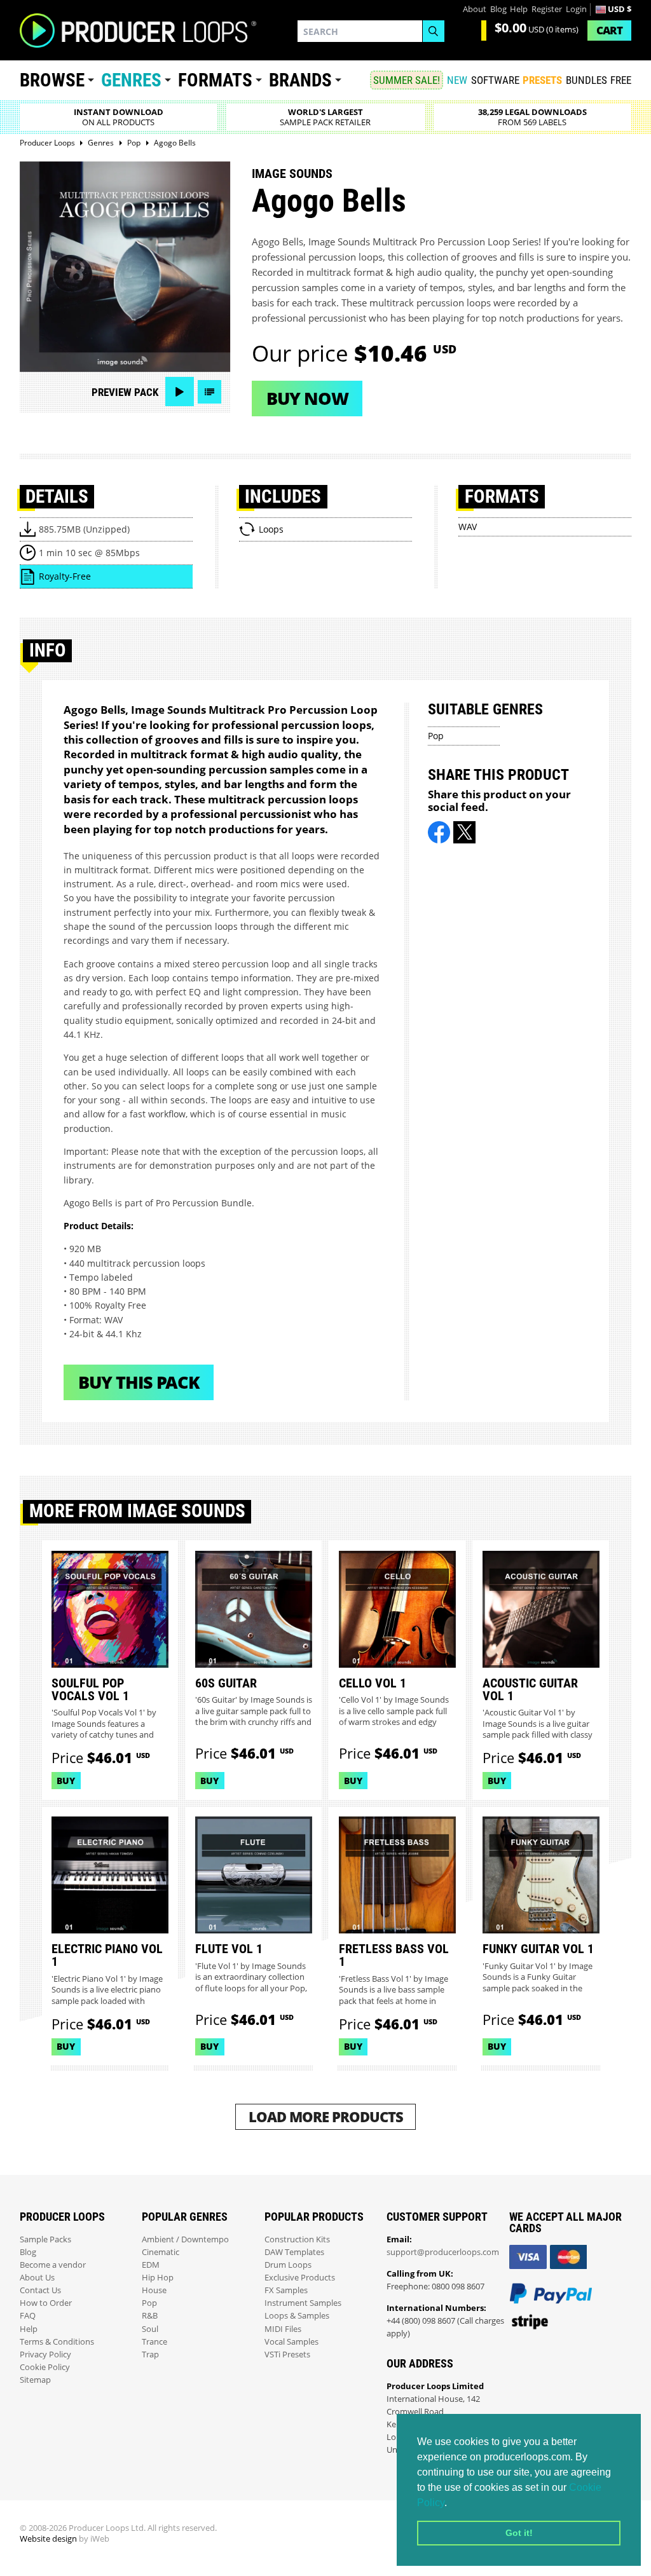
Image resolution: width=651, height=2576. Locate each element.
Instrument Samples (303, 2303)
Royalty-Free (65, 576)
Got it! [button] (519, 2533)
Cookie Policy (45, 2367)
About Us (37, 2278)
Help (519, 9)
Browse (52, 80)
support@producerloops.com (443, 2252)
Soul (150, 2329)
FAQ (28, 2316)
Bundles (586, 80)
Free (621, 80)
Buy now (307, 398)
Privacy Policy (45, 2355)
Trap (150, 2355)
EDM (151, 2265)
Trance (154, 2342)
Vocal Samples (291, 2342)
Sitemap (35, 2380)
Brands (300, 80)
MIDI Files (283, 2329)
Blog (498, 9)
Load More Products (326, 2117)
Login (576, 9)
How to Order (46, 2303)
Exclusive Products (300, 2278)
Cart (609, 30)
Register (547, 9)
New (457, 80)
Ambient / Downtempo (185, 2239)
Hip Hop (158, 2278)
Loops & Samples (297, 2316)
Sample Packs (45, 2239)
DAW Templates (294, 2252)
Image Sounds (292, 174)
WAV (468, 527)
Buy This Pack (139, 1382)
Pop (436, 736)
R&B (150, 2316)
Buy (66, 1781)
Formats (215, 80)
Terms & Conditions (57, 2342)
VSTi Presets (287, 2355)
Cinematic (161, 2252)
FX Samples (286, 2290)
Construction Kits (297, 2239)
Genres (131, 80)
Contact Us (40, 2290)
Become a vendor (53, 2265)
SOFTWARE (495, 80)
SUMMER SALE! (407, 80)
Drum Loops (288, 2265)
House (154, 2290)
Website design (48, 2539)
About (475, 9)
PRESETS (542, 80)
